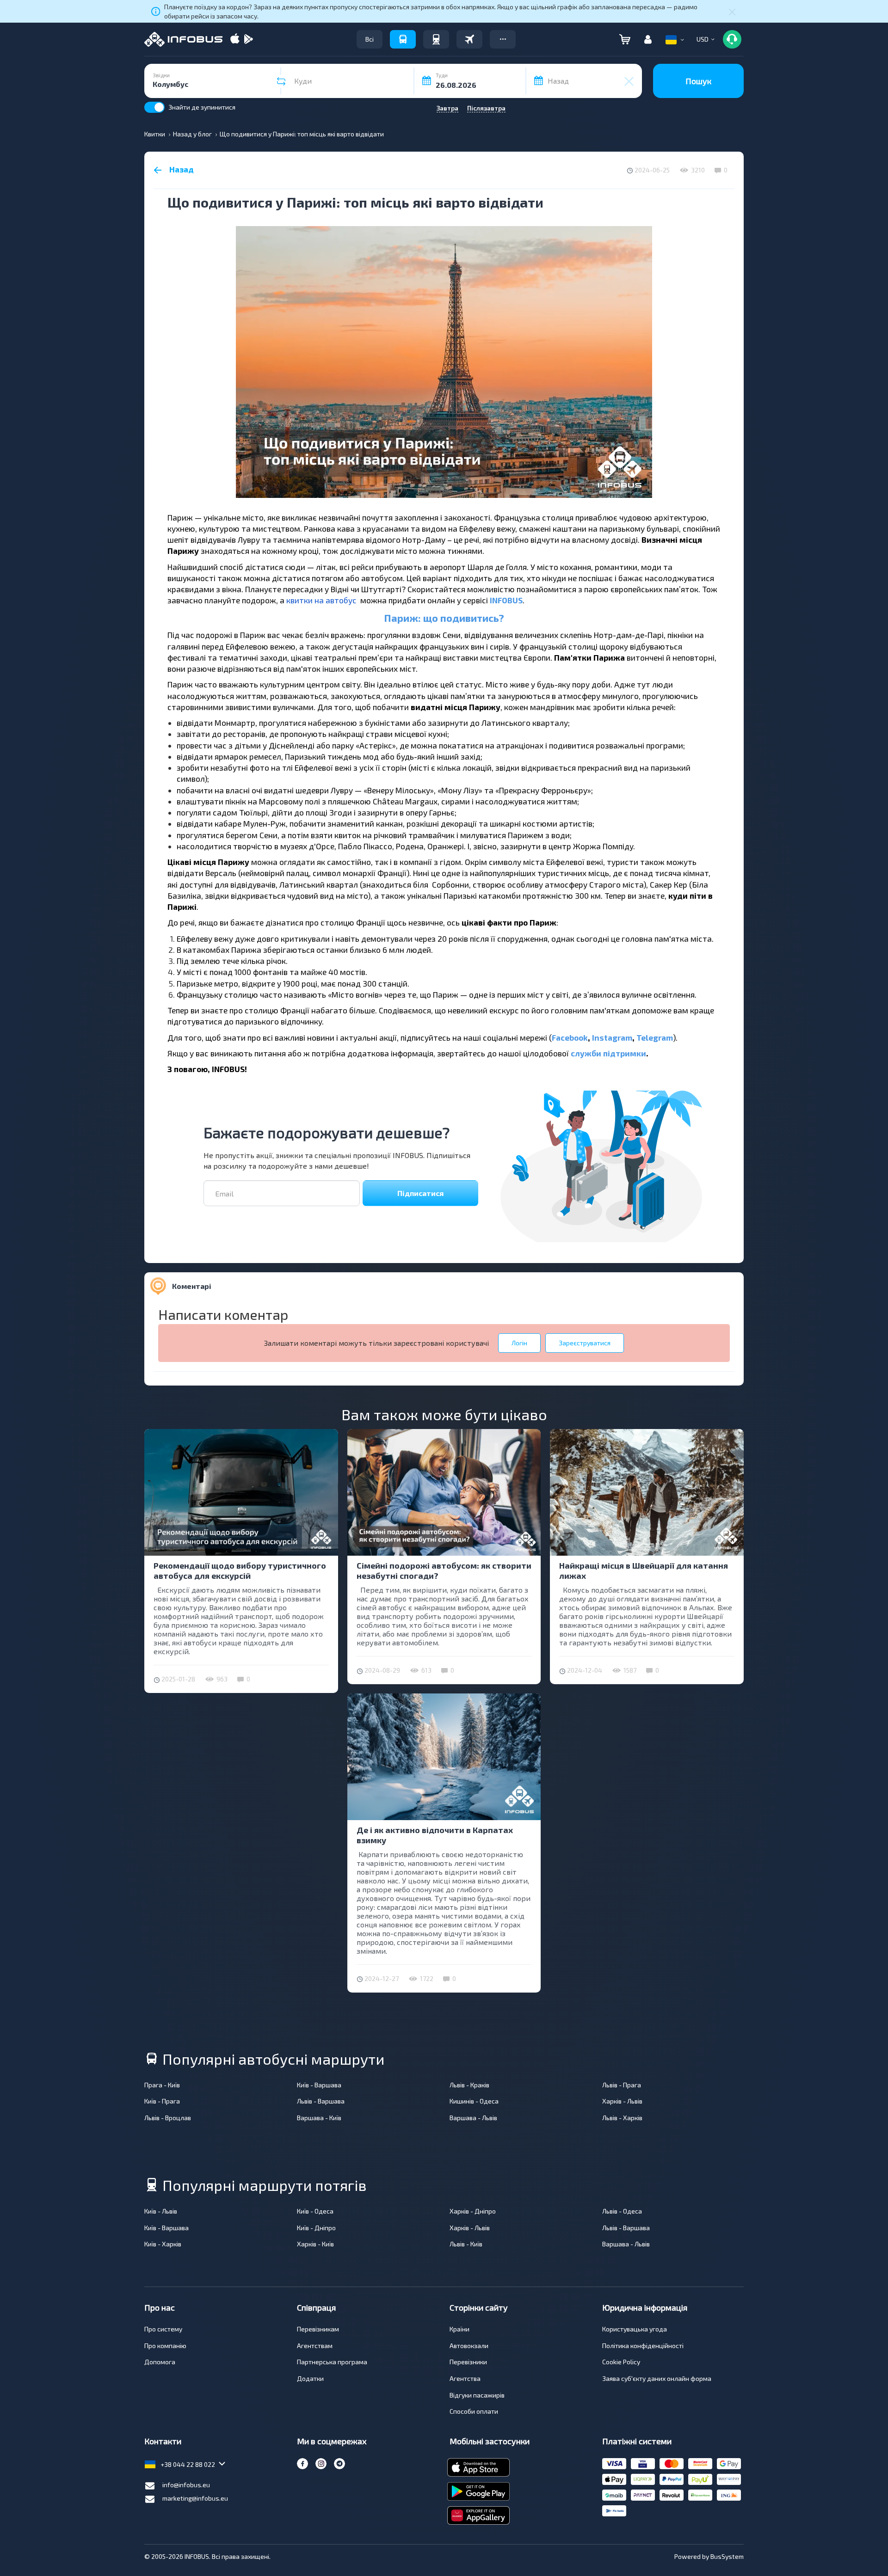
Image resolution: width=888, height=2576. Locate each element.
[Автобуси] (403, 39)
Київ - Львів (161, 2211)
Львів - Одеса (622, 2211)
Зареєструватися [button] (585, 1343)
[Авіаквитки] (469, 39)
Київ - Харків (163, 2244)
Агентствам (315, 2346)
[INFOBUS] (183, 39)
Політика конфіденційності (643, 2346)
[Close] (732, 12)
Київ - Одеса (315, 2211)
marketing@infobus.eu (195, 2498)
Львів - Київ (466, 2244)
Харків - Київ (315, 2244)
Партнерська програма (332, 2362)
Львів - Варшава (321, 2101)
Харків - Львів (622, 2101)
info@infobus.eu (186, 2485)
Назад (181, 169)
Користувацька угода (635, 2329)
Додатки (310, 2378)
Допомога (160, 2362)
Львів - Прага (622, 2085)
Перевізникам (318, 2329)
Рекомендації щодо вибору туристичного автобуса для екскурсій (240, 1570)
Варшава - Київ (319, 2118)
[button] (503, 39)
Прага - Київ (162, 2085)
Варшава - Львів (473, 2118)
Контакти (163, 2441)
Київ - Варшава (319, 2085)
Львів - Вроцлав (168, 2118)
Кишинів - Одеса (474, 2101)
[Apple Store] (235, 40)
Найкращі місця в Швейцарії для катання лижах (644, 1570)
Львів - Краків (469, 2085)
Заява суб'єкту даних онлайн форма (657, 2378)
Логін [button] (519, 1343)
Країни (459, 2329)
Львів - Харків (622, 2118)
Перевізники (468, 2362)
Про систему (163, 2329)
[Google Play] (248, 40)
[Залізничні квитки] (436, 39)
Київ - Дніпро (316, 2228)
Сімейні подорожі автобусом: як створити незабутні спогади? (444, 1570)
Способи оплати (474, 2411)
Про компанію (165, 2346)
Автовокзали (469, 2346)
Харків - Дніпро (473, 2211)
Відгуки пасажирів (477, 2395)
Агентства (465, 2378)
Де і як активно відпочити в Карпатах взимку (435, 1835)
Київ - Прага (162, 2101)
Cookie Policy (621, 2362)
